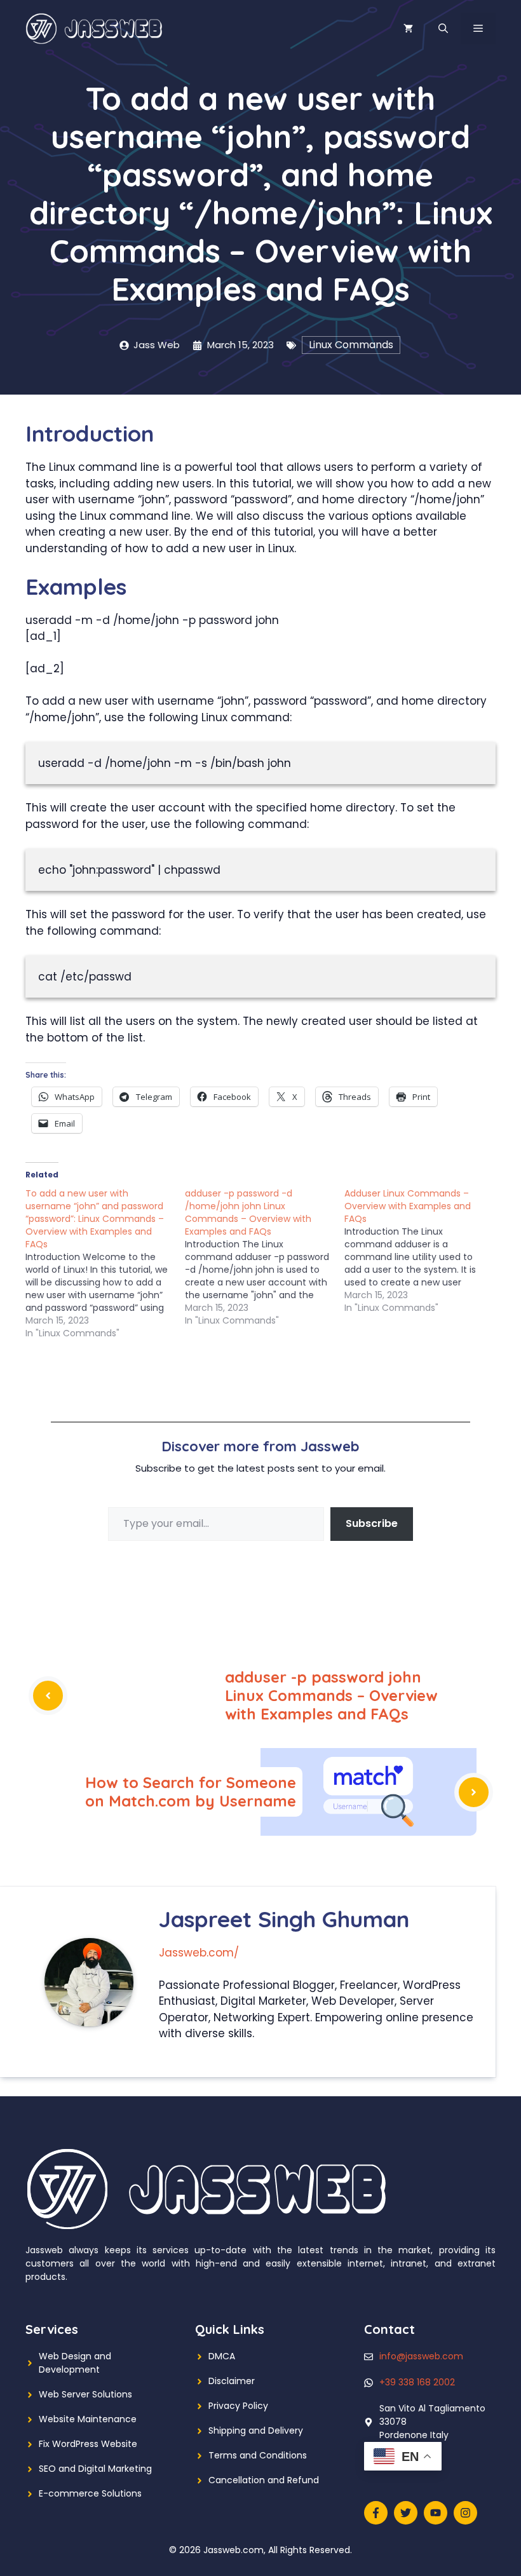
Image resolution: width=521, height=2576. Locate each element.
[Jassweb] (95, 28)
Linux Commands (351, 345)
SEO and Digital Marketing (95, 2469)
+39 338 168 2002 (417, 2382)
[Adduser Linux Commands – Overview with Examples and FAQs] (424, 1251)
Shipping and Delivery (256, 2430)
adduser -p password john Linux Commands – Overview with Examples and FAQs (331, 1695)
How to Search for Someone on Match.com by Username (191, 1792)
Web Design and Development (75, 2363)
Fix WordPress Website (88, 2444)
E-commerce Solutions (90, 2493)
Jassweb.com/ (199, 1953)
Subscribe (372, 1523)
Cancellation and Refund (264, 2480)
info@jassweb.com (421, 2356)
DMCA (222, 2356)
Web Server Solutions (85, 2394)
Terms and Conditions (258, 2455)
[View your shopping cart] (408, 29)
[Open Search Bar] (443, 29)
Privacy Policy (238, 2406)
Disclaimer (232, 2381)
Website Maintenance (88, 2419)
